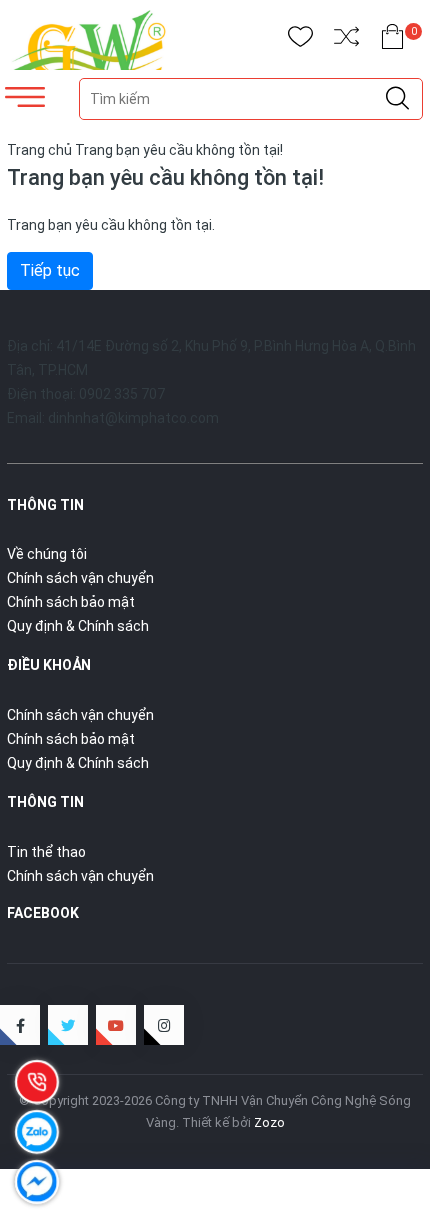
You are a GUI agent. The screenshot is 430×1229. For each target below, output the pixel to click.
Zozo (269, 1122)
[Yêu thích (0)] (300, 40)
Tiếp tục (50, 270)
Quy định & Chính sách (78, 626)
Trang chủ (39, 150)
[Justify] (397, 99)
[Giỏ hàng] (392, 40)
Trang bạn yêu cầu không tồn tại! (179, 150)
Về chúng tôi (47, 554)
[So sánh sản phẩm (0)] (346, 40)
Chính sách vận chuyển (80, 578)
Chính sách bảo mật (71, 602)
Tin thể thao (46, 852)
